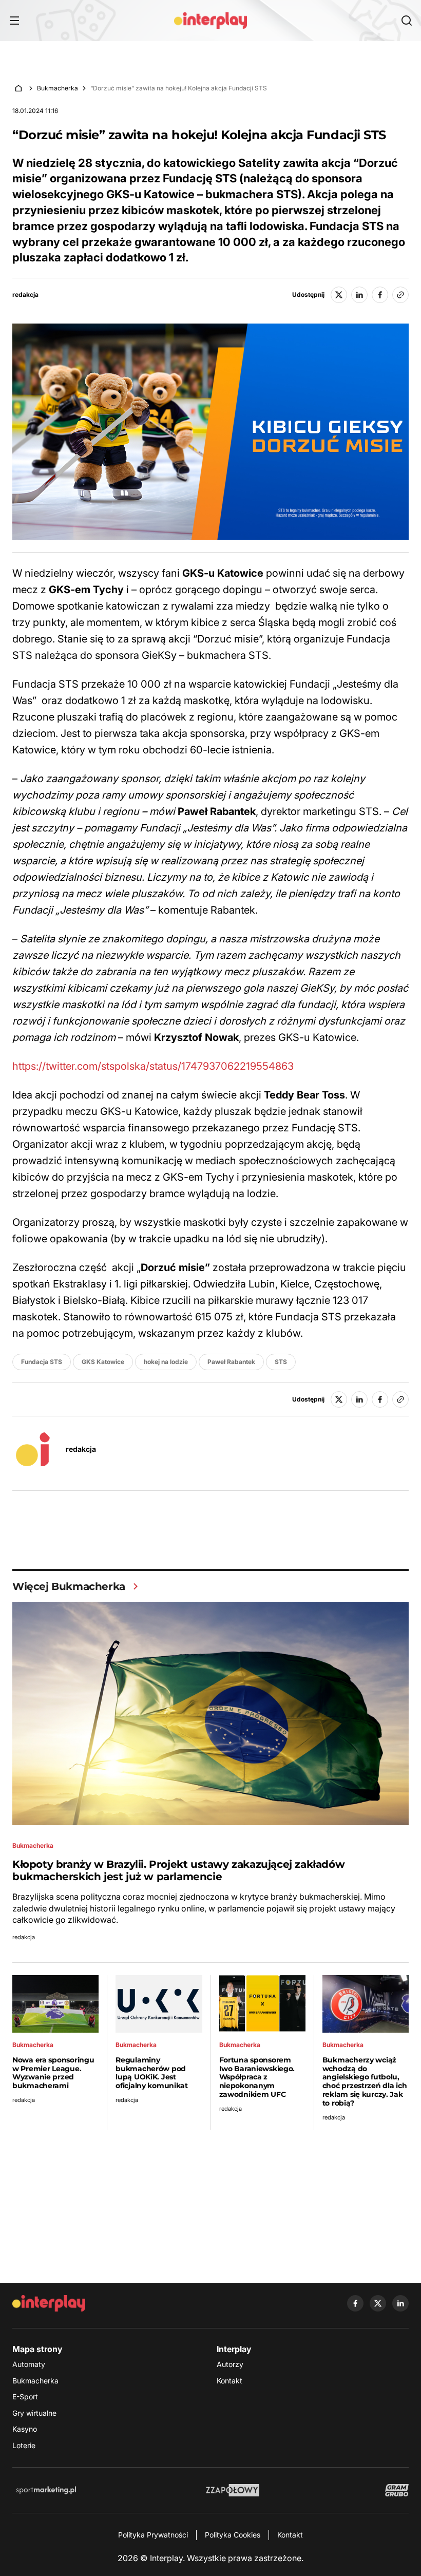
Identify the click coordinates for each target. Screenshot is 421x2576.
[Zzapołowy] (233, 2490)
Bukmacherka (58, 88)
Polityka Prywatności (153, 2535)
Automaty (29, 2364)
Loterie (24, 2445)
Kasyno (25, 2429)
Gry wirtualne (34, 2413)
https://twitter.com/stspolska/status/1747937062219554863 (153, 1066)
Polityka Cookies (233, 2535)
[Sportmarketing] (46, 2490)
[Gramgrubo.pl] (397, 2490)
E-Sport (25, 2397)
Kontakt (229, 2381)
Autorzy (230, 2364)
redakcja (25, 295)
